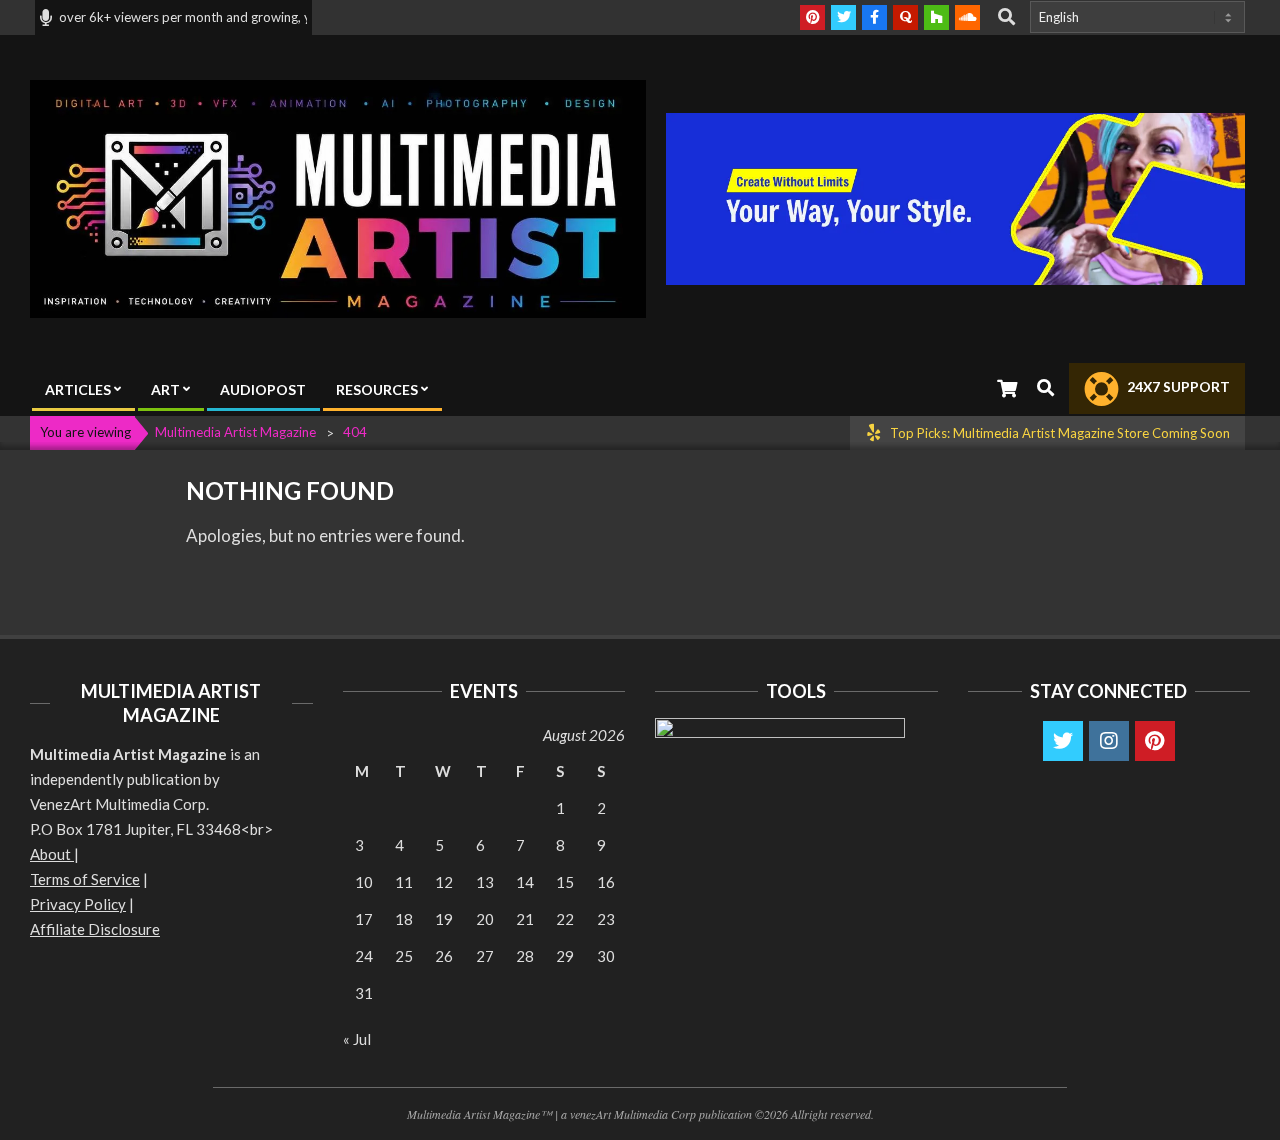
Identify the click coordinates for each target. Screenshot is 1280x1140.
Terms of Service (85, 879)
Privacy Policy (78, 904)
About (52, 854)
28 (525, 956)
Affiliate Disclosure (95, 929)
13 (485, 882)
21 (525, 919)
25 (404, 956)
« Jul (357, 1039)
